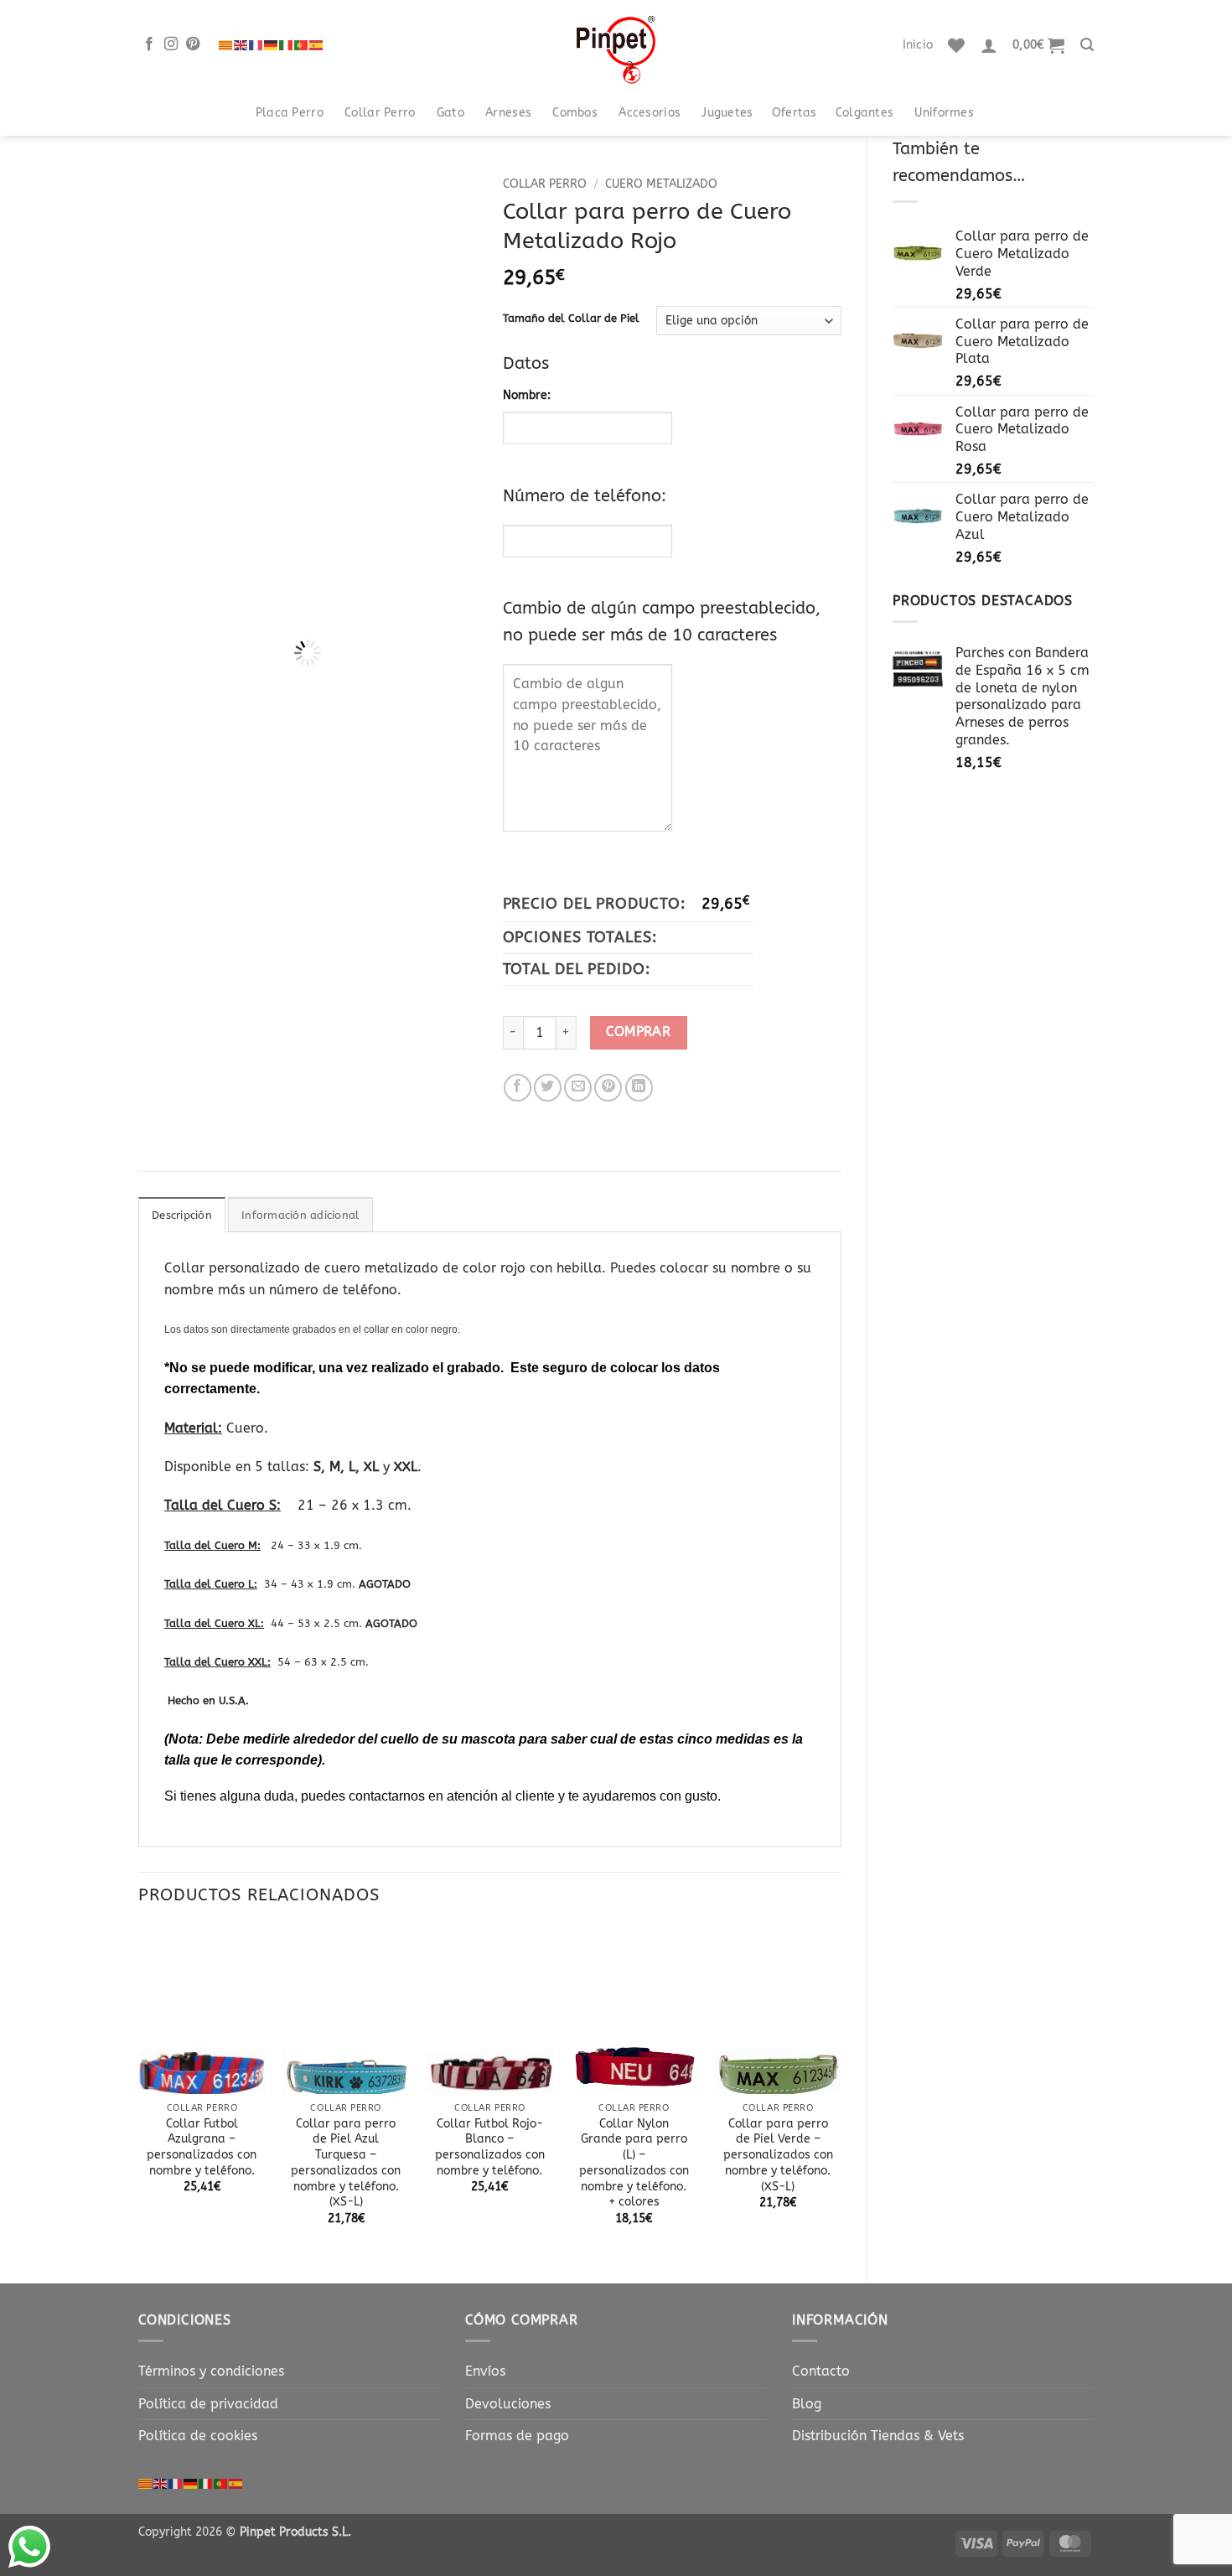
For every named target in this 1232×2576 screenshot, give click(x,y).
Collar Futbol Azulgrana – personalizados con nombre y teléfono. (202, 2147)
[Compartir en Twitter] (548, 1088)
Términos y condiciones (211, 2371)
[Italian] (287, 45)
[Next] (451, 310)
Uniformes (944, 113)
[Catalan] (226, 45)
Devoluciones (508, 2404)
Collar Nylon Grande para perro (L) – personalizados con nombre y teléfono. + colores (634, 2163)
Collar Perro (380, 113)
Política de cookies (198, 2436)
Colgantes (865, 113)
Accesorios (650, 113)
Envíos (485, 2371)
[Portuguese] (302, 45)
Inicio (918, 45)
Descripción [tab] (182, 1215)
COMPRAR (638, 1032)
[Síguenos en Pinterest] (193, 44)
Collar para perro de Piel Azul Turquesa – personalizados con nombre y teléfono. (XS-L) (346, 2163)
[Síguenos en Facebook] (149, 44)
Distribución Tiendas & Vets (878, 2436)
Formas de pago (517, 2436)
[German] (272, 45)
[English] (241, 45)
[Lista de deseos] (956, 45)
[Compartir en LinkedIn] (639, 1088)
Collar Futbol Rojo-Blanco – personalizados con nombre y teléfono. (490, 2147)
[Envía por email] (578, 1088)
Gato (450, 113)
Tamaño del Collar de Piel (571, 319)
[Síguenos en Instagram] (171, 44)
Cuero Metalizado (661, 184)
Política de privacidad (208, 2404)
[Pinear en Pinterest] (608, 1088)
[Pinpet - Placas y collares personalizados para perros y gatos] (616, 45)
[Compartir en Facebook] (518, 1088)
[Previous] (224, 310)
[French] (256, 45)
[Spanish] (317, 45)
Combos (575, 113)
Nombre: (527, 395)
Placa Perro (290, 113)
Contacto (821, 2371)
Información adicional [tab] (300, 1215)
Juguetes (727, 113)
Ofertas (795, 113)
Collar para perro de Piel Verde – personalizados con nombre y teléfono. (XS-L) (778, 2155)
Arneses (508, 113)
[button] (989, 45)
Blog (807, 2404)
